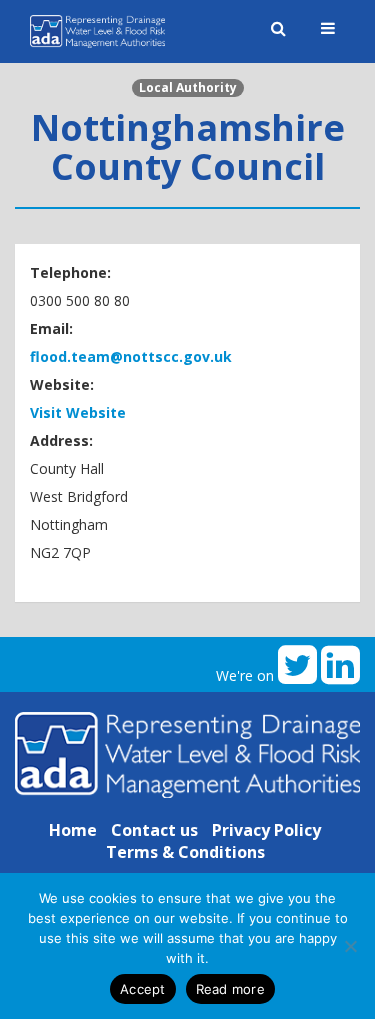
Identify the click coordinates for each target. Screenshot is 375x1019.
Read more (230, 989)
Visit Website (78, 412)
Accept (143, 989)
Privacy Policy (266, 830)
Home (73, 830)
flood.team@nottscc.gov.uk (131, 356)
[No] (350, 946)
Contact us (154, 830)
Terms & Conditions (185, 852)
